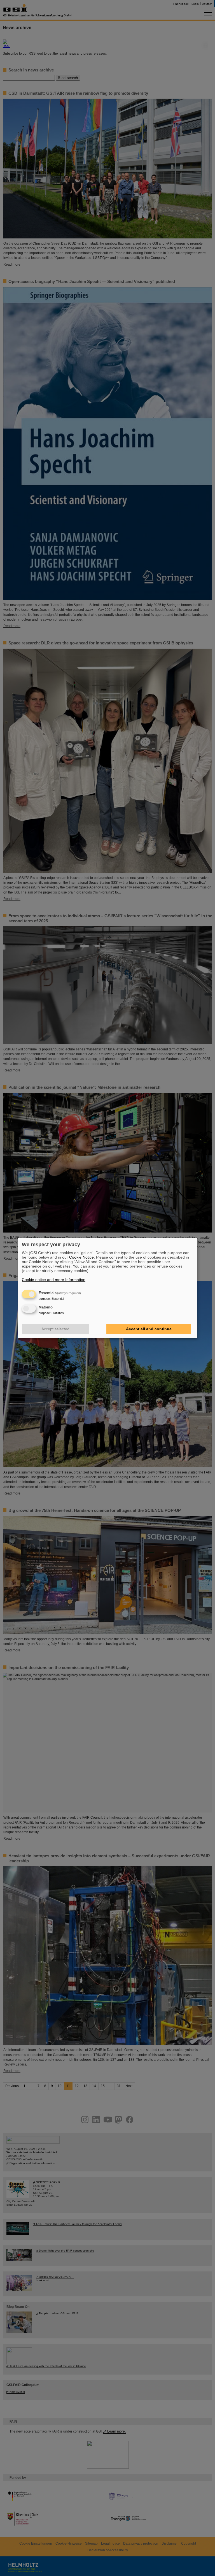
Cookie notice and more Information (54, 1280)
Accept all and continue (149, 1329)
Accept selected (55, 1329)
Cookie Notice (81, 1257)
